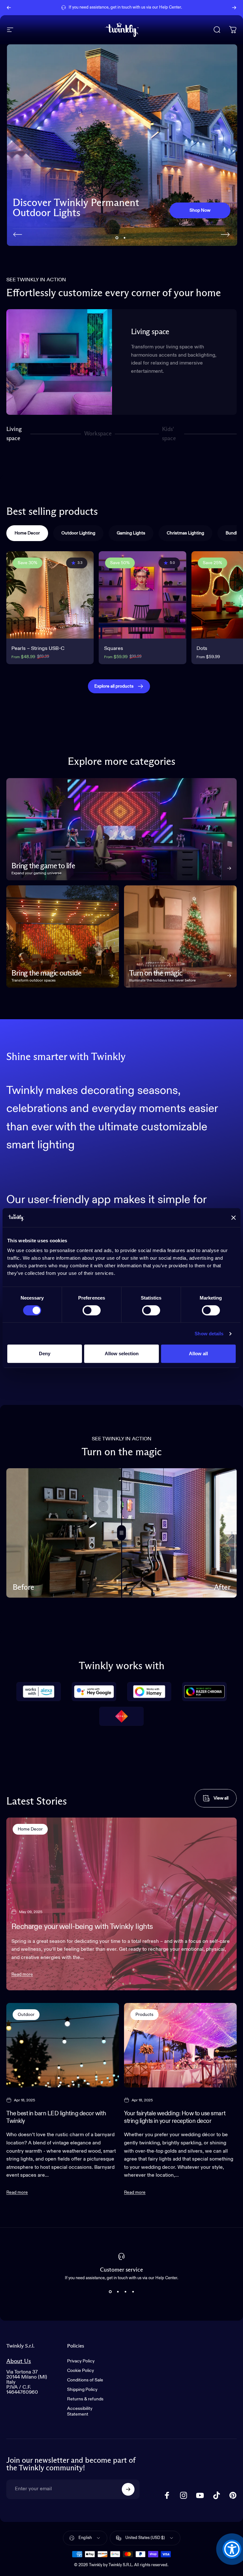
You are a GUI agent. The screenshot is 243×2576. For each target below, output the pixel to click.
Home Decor (30, 1829)
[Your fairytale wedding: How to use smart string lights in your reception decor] (180, 2045)
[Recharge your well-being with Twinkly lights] (121, 1904)
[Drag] (121, 1533)
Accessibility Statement (80, 2411)
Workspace (98, 436)
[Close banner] (234, 1218)
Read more (22, 1974)
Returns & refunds (85, 2399)
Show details (209, 1334)
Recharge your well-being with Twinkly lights (82, 1927)
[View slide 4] (133, 2292)
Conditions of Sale (85, 2380)
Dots (202, 649)
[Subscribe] (128, 2489)
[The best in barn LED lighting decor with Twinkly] (63, 2045)
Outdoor (26, 2015)
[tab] (27, 533)
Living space (14, 434)
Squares (114, 649)
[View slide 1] (110, 2292)
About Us (19, 2361)
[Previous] (9, 8)
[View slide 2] (118, 2292)
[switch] (92, 1310)
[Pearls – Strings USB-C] (50, 595)
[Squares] (142, 595)
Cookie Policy (81, 2371)
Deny (45, 1353)
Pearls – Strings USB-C (38, 649)
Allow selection (122, 1353)
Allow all (198, 1353)
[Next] (234, 8)
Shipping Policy (82, 2390)
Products (144, 2015)
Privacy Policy (81, 2361)
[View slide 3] (125, 2292)
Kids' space (170, 434)
